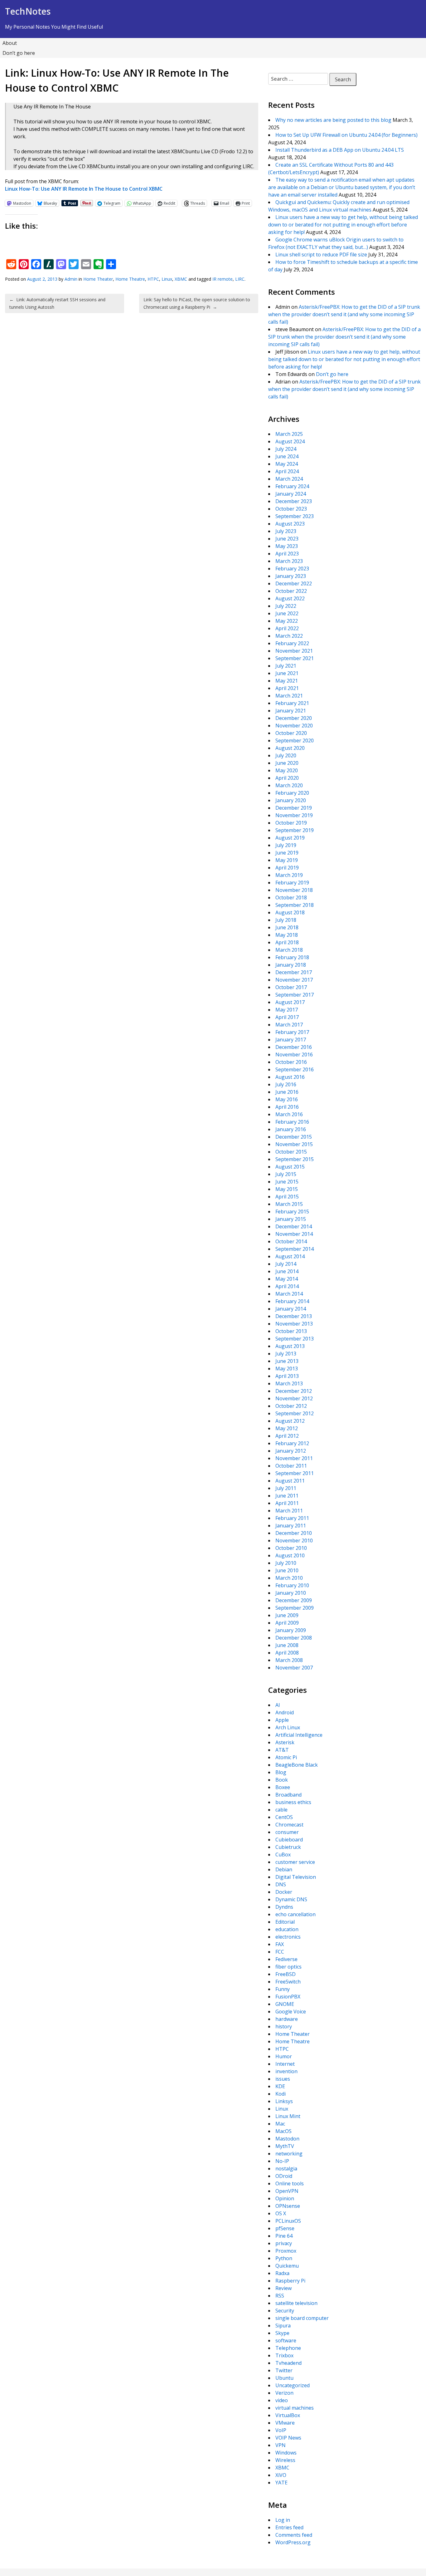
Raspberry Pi (290, 2281)
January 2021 (291, 711)
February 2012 (292, 1443)
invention (286, 2071)
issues (283, 2079)
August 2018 (290, 912)
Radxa (282, 2273)
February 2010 (292, 1585)
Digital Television (296, 1877)
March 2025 (289, 434)
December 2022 (294, 583)
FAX (280, 1944)
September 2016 (295, 1069)
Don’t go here (19, 53)
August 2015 (290, 1167)
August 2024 (290, 441)
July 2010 (286, 1563)
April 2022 (287, 628)
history (284, 2026)
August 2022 (290, 598)
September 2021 (295, 658)
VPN (281, 2445)
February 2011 (292, 1518)
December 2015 (294, 1137)
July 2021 (286, 666)
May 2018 (287, 935)
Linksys (284, 2101)
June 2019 (287, 853)
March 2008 (289, 1660)
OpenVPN (287, 2191)
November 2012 (294, 1398)
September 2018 (295, 905)
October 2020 (291, 733)
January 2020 (291, 800)
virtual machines (295, 2408)
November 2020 (294, 726)
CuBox (283, 1855)
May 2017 (287, 1010)
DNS (281, 1884)
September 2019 (295, 830)
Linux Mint (288, 2116)
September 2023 (295, 516)
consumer (287, 1832)
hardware (287, 2019)
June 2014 (287, 1271)
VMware (285, 2423)
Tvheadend (288, 2363)
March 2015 (289, 1204)
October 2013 (291, 1331)
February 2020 (292, 793)
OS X (281, 2213)
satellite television (296, 2303)
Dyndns (284, 1907)
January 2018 (291, 965)
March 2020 (289, 785)
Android (285, 1712)
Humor (284, 2056)
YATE (281, 2483)
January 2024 (291, 494)
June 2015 (287, 1182)
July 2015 (286, 1174)
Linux (167, 279)
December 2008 (294, 1638)
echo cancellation (295, 1914)
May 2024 (287, 464)
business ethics (293, 1802)
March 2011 (289, 1511)
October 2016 (291, 1062)
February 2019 (292, 883)
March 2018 (289, 950)
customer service (295, 1862)
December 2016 (294, 1047)
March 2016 (289, 1114)
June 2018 (287, 927)
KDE (280, 2086)
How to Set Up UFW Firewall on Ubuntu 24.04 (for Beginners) (346, 135)
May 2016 (287, 1099)
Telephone (288, 2348)
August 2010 (290, 1555)
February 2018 (292, 957)
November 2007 (294, 1668)
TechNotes (28, 11)
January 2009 (291, 1630)
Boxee (283, 1787)
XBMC (181, 279)
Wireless (285, 2460)
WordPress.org (293, 2542)
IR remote (223, 279)
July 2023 (286, 531)
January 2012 (291, 1451)
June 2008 (287, 1645)
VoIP (281, 2430)
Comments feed (294, 2535)
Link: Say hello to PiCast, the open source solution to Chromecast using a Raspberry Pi (197, 303)
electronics (288, 1937)
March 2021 (289, 696)
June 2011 (287, 1496)
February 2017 (292, 1032)
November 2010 (294, 1540)
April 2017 (287, 1017)
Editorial (285, 1922)
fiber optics (288, 1967)
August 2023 (290, 524)
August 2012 (290, 1421)
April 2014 (287, 1286)
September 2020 (295, 740)
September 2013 (295, 1339)
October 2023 (291, 509)
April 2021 (287, 688)
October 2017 (291, 987)
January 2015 (291, 1219)
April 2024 (287, 471)
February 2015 (292, 1212)
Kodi (281, 2094)
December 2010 (294, 1533)
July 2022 (286, 606)
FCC (280, 1952)
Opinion (285, 2198)
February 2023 (292, 569)
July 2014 (286, 1264)
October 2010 (291, 1548)
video (282, 2400)
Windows (286, 2453)
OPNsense (288, 2206)
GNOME (285, 2004)
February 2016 (292, 1122)
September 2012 (295, 1413)
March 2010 (289, 1578)
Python (284, 2258)
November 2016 (294, 1055)
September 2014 (295, 1249)
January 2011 (291, 1526)
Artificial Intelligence (299, 1735)
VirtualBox (288, 2415)
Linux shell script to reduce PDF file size (321, 255)
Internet (285, 2064)
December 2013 (294, 1316)
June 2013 (287, 1361)
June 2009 (287, 1615)
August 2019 (290, 838)
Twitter (284, 2370)
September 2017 (295, 995)
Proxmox (286, 2251)
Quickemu (287, 2266)
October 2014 (291, 1241)
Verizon (284, 2393)
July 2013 (286, 1354)
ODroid (284, 2176)
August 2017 (290, 1002)
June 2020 (287, 763)
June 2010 (287, 1570)
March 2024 (289, 479)
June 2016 (287, 1092)
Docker (284, 1892)
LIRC (240, 279)
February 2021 (292, 703)
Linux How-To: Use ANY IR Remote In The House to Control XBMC (84, 189)
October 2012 (291, 1406)
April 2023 (287, 554)
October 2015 (291, 1152)
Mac (280, 2124)
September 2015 (295, 1159)
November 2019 (294, 815)
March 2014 (289, 1294)
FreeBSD (286, 1974)
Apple (282, 1720)
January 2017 (291, 1040)
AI (278, 1705)
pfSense (285, 2228)
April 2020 (287, 778)
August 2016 (290, 1077)
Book (282, 1780)
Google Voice (291, 2012)
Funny (283, 1989)
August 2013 (290, 1346)
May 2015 (287, 1189)
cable (281, 1810)
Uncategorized (293, 2385)
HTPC (153, 279)
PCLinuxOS (288, 2221)
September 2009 (295, 1608)
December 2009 (294, 1600)
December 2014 (294, 1226)
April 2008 (287, 1653)
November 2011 (294, 1458)
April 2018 (287, 942)
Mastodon (287, 2139)
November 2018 (294, 890)
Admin (71, 279)
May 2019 (287, 860)
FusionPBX (288, 1997)
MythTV (285, 2146)
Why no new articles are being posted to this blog (333, 120)
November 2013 (294, 1324)
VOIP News (288, 2438)
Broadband (288, 1795)
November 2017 (294, 980)
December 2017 (294, 972)
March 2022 (289, 636)
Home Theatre (130, 279)
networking (289, 2154)
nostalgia (286, 2169)
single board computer (302, 2318)
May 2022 (287, 621)
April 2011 (287, 1503)
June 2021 (287, 673)
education (287, 1929)
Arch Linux (288, 1727)
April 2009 (287, 1623)
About (10, 43)
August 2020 (290, 748)
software (286, 2340)
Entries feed (289, 2527)
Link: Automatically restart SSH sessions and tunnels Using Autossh (57, 303)
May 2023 (287, 546)
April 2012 (287, 1436)
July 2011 (286, 1488)
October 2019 (291, 823)
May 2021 (287, 681)
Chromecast (289, 1825)
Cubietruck (288, 1847)
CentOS (284, 1817)
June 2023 (287, 539)
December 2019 (294, 808)
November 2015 (294, 1144)
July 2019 (286, 845)
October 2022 (291, 591)
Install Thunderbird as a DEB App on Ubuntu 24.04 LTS (340, 150)
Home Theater (98, 279)
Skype (282, 2333)
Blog (281, 1772)
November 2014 (294, 1234)
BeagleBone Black (297, 1765)
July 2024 (286, 449)
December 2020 (294, 718)
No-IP (282, 2161)
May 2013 (287, 1369)
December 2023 (294, 501)
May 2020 (287, 770)
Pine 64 (284, 2236)
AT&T (282, 1750)
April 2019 (287, 868)
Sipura (283, 2326)
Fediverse (286, 1959)
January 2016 (291, 1129)
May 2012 (287, 1428)
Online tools (290, 2183)
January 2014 (291, 1309)
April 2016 (287, 1107)
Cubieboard (289, 1840)
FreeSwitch (288, 1982)
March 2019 (289, 875)
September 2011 (295, 1473)
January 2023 (291, 576)
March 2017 (289, 1025)
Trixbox (284, 2355)
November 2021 (294, 651)
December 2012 (294, 1391)
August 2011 (290, 1481)
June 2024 (287, 456)
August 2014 (290, 1256)
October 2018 (291, 898)
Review (283, 2288)
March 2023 (289, 561)
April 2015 (287, 1197)
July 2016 (286, 1084)
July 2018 (286, 920)
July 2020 (286, 755)
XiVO (281, 2475)
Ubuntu (284, 2378)
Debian (284, 1869)
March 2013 (289, 1383)
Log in (283, 2520)
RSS (280, 2296)
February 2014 (292, 1301)
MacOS (283, 2131)
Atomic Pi (286, 1757)
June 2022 (287, 613)
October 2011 (291, 1466)
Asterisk (285, 1742)
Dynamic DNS (291, 1899)
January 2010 (291, 1593)
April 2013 (287, 1376)
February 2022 (292, 643)
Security (285, 2311)
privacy (284, 2243)
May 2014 (287, 1279)
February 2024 (292, 486)
